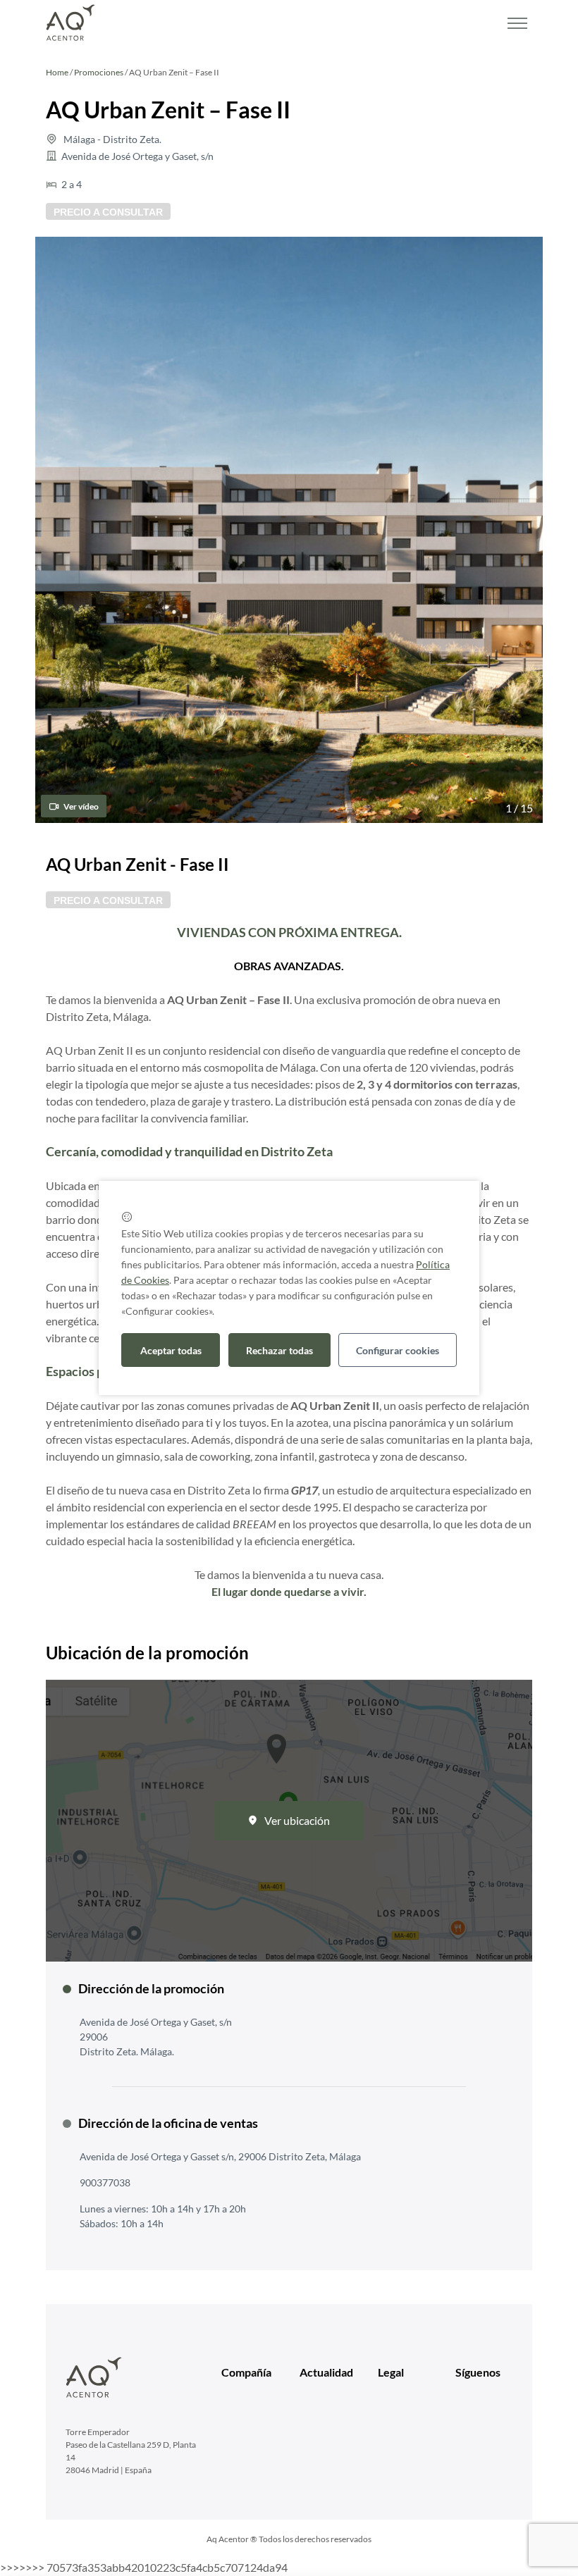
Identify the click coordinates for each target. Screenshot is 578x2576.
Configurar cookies (398, 1350)
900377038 (105, 2182)
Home (57, 72)
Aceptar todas (171, 1350)
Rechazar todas (279, 1350)
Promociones (99, 72)
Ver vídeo (80, 806)
